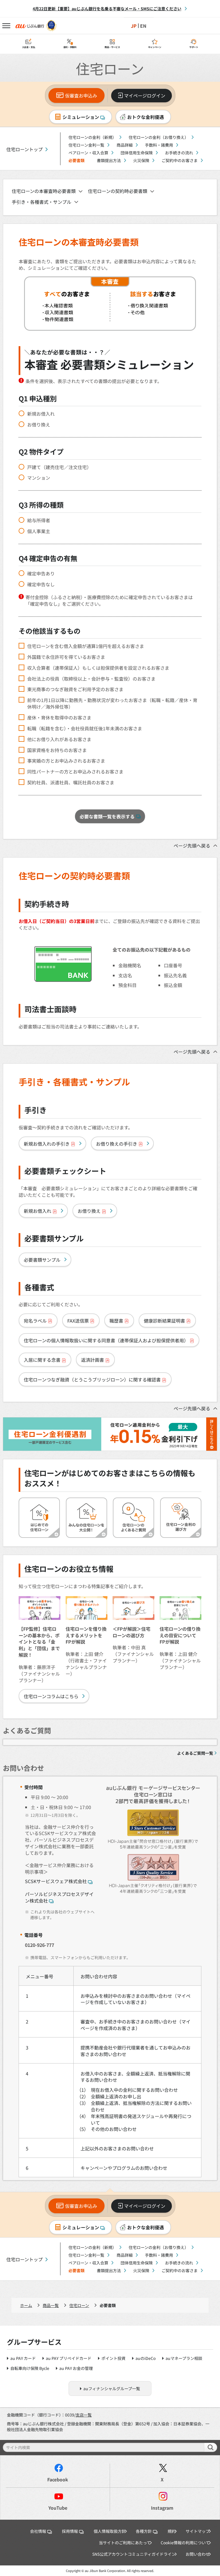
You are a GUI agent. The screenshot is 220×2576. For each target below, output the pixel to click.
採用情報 (70, 2531)
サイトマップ (198, 2531)
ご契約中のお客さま (180, 160)
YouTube (58, 2508)
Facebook (58, 2480)
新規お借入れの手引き (47, 1144)
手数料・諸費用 (159, 145)
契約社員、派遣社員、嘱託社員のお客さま (71, 782)
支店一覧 (84, 2415)
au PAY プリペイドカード (69, 2358)
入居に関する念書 (42, 1360)
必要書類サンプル (42, 1260)
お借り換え (39, 425)
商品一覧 (51, 2305)
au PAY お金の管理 (76, 2368)
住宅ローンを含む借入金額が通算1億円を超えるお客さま (86, 646)
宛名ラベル (35, 1321)
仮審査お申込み (81, 95)
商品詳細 (125, 145)
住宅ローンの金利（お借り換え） (159, 137)
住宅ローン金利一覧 (86, 145)
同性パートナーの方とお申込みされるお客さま (75, 772)
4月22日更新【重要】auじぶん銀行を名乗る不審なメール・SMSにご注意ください (107, 9)
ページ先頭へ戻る (192, 846)
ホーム (26, 2305)
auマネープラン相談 (184, 2358)
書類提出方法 (109, 160)
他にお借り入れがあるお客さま (59, 739)
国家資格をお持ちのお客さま (57, 750)
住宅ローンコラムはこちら (51, 1696)
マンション (39, 478)
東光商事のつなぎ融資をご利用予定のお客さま (75, 689)
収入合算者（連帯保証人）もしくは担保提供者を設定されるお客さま (98, 668)
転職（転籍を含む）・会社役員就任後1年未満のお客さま (85, 728)
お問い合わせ (198, 2554)
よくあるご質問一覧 (195, 1753)
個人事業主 (39, 531)
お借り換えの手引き (117, 1144)
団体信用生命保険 (137, 153)
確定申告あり (41, 574)
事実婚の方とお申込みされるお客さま (66, 761)
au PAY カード (23, 2358)
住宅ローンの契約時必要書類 (118, 191)
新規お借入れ (41, 414)
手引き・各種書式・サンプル (42, 202)
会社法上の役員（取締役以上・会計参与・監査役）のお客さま (91, 679)
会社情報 (38, 2531)
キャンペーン (155, 47)
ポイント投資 (113, 2358)
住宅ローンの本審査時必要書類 (44, 191)
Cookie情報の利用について (185, 2543)
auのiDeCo (146, 2358)
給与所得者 (39, 520)
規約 (172, 2531)
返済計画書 (93, 1360)
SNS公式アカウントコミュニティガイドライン (134, 2554)
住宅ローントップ (24, 149)
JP (134, 26)
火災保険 (141, 160)
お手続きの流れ (179, 153)
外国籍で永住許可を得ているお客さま (66, 657)
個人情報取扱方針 (110, 2531)
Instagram (162, 2508)
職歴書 (116, 1321)
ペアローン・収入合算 (88, 153)
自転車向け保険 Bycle (30, 2368)
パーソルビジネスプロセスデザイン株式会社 (59, 1897)
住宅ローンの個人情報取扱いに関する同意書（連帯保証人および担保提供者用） (106, 1340)
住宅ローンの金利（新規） (92, 137)
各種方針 (144, 2531)
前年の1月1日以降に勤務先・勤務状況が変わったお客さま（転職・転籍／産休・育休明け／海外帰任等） (112, 703)
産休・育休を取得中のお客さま (59, 718)
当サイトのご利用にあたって (125, 2543)
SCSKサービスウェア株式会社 (56, 1881)
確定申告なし (41, 584)
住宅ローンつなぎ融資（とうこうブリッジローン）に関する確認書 (92, 1379)
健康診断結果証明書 (164, 1321)
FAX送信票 (78, 1321)
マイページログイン (145, 95)
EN (143, 26)
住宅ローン (79, 2305)
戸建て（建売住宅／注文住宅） (59, 467)
